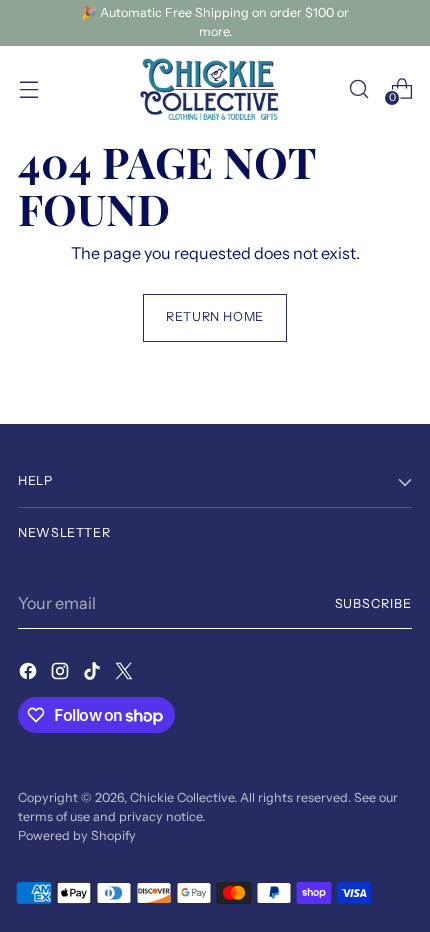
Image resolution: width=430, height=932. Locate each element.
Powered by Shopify (77, 835)
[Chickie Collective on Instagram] (62, 674)
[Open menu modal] (28, 88)
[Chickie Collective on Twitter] (126, 674)
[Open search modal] (358, 88)
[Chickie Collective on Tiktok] (94, 674)
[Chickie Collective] (215, 89)
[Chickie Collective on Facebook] (30, 674)
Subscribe (374, 603)
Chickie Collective (182, 797)
